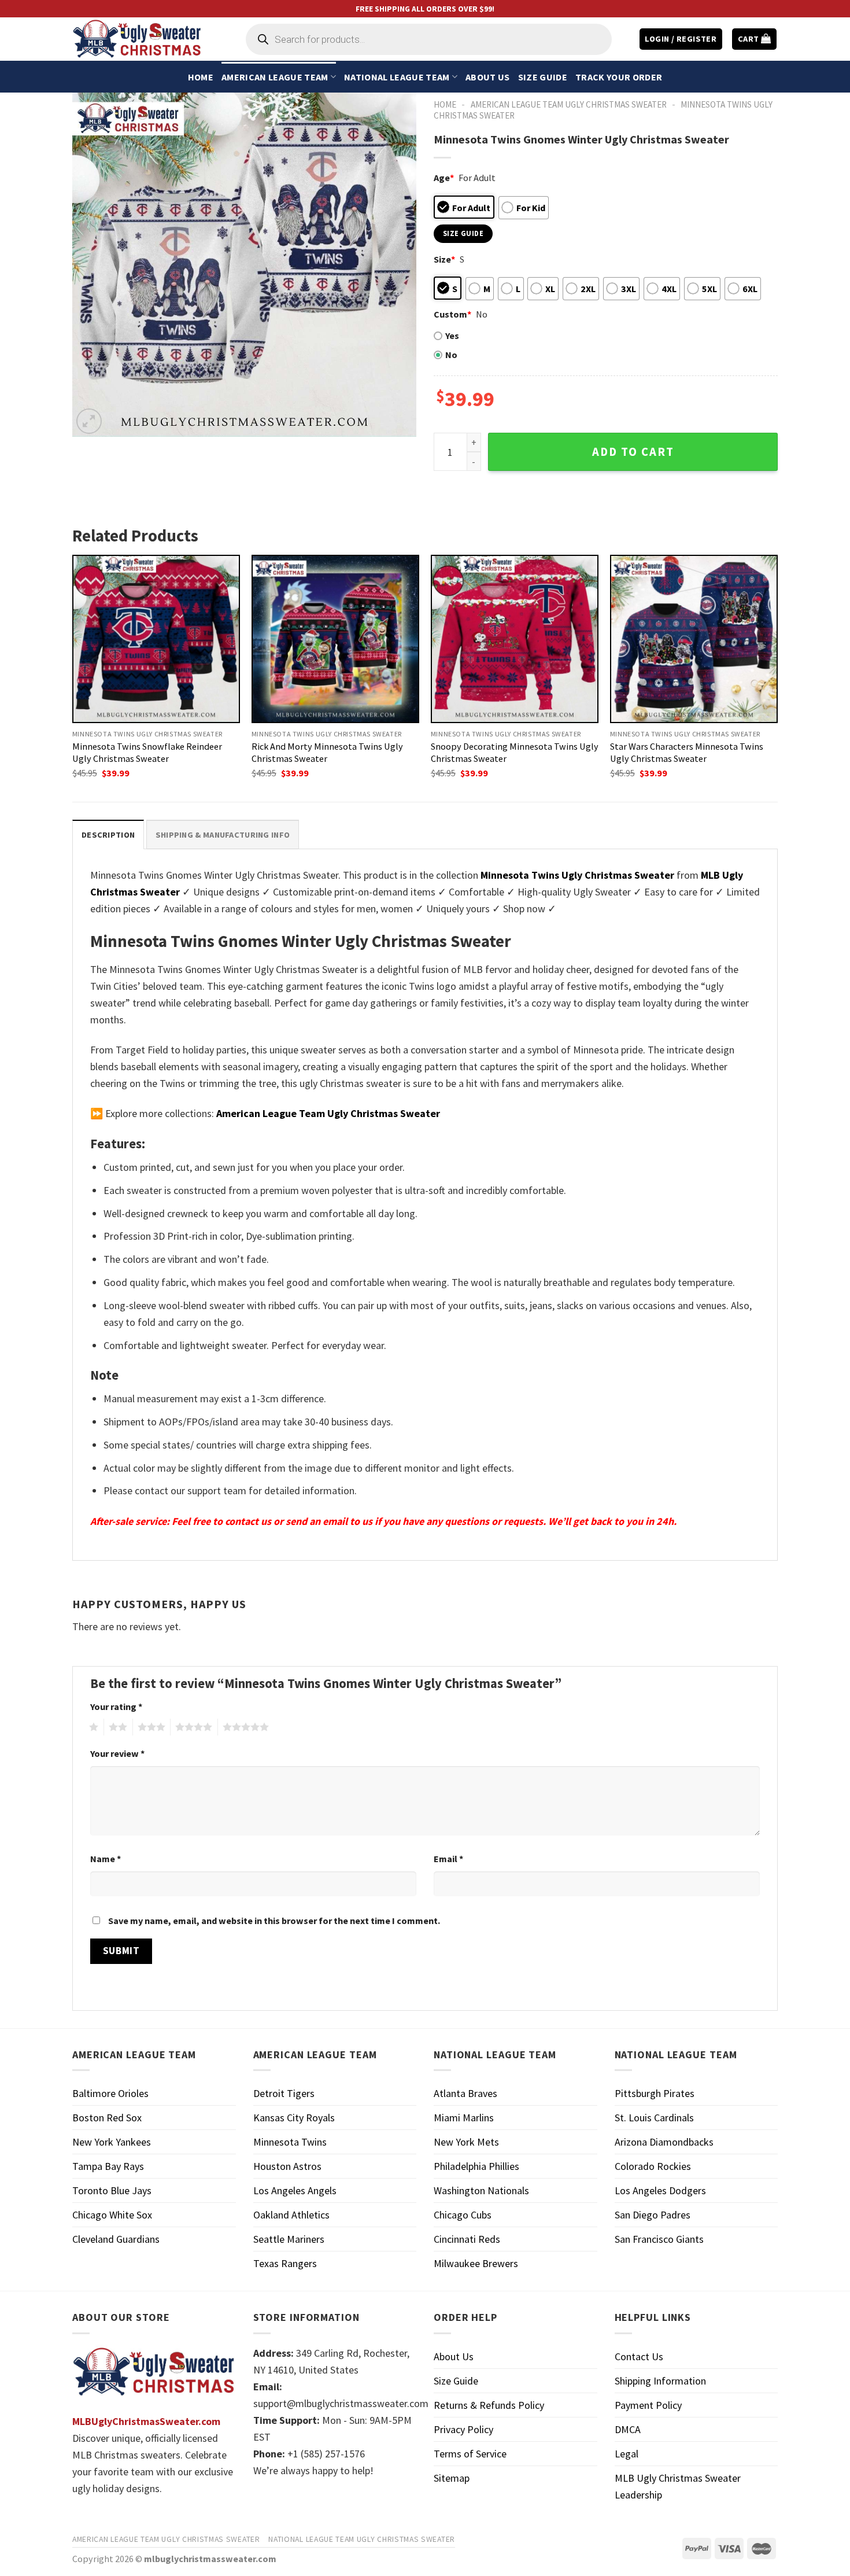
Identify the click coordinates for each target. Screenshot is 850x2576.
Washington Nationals (481, 2190)
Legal (627, 2454)
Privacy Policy (463, 2429)
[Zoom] (89, 421)
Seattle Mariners (289, 2239)
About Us (488, 77)
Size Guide (543, 77)
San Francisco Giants (659, 2239)
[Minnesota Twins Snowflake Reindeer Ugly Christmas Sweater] (156, 639)
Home (201, 77)
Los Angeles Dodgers (660, 2190)
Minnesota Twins (290, 2142)
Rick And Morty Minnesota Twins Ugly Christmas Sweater (327, 752)
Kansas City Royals (294, 2118)
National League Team (397, 77)
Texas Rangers (285, 2263)
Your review (117, 1753)
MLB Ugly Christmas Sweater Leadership (678, 2486)
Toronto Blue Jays (112, 2190)
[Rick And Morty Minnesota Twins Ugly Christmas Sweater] (335, 639)
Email (448, 1859)
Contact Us (639, 2356)
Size (444, 259)
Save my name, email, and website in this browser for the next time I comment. (274, 1921)
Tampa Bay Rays (108, 2166)
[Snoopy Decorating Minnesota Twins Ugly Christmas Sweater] (515, 639)
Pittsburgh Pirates (655, 2093)
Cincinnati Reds (467, 2239)
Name (106, 1859)
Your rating (116, 1707)
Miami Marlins (464, 2118)
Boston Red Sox (107, 2118)
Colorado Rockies (653, 2166)
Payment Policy (648, 2405)
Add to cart (633, 452)
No (451, 355)
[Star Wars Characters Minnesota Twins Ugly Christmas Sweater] (694, 639)
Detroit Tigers (284, 2093)
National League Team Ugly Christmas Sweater (362, 2539)
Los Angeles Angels (295, 2190)
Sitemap (452, 2478)
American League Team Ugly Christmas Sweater (569, 104)
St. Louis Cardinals (654, 2118)
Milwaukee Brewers (476, 2263)
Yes (452, 336)
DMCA (628, 2429)
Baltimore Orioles (110, 2093)
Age (444, 178)
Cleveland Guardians (116, 2239)
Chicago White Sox (112, 2215)
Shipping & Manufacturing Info (223, 835)
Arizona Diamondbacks (664, 2142)
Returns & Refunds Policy (489, 2405)
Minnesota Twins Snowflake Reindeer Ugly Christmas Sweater (147, 752)
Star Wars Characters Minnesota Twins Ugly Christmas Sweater (687, 752)
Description (108, 835)
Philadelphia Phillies (476, 2166)
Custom (452, 314)
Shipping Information (660, 2381)
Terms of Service (470, 2454)
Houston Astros (287, 2166)
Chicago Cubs (463, 2215)
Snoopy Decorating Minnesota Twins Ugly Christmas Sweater (515, 752)
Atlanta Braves (465, 2093)
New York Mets (466, 2142)
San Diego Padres (653, 2215)
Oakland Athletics (291, 2215)
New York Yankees (112, 2142)
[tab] (108, 834)
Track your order (619, 77)
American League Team (275, 77)
